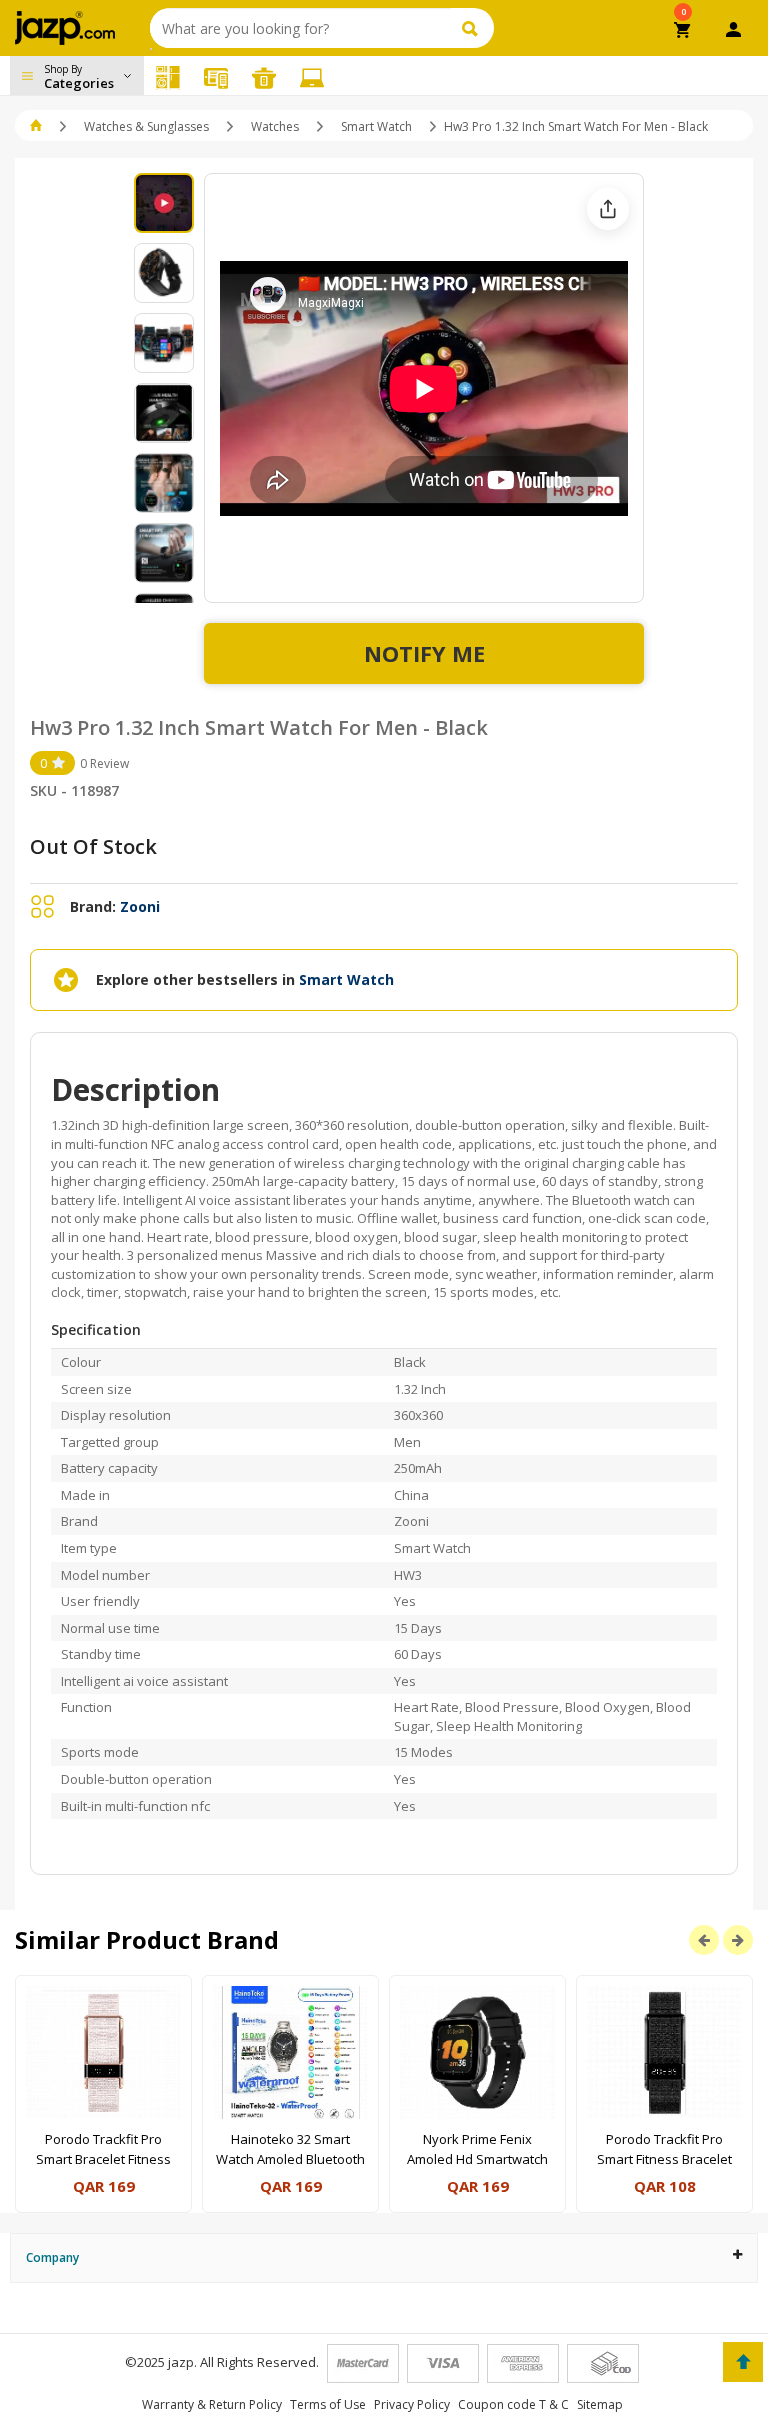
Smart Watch (376, 126)
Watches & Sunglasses (146, 126)
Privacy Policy (412, 2404)
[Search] (472, 28)
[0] (683, 32)
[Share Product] (608, 209)
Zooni (140, 906)
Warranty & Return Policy (212, 2404)
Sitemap (600, 2404)
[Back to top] (743, 2362)
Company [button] (52, 2257)
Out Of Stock (93, 846)
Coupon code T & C (513, 2404)
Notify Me (424, 653)
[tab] (384, 2257)
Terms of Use (328, 2404)
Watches (275, 126)
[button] (37, 126)
